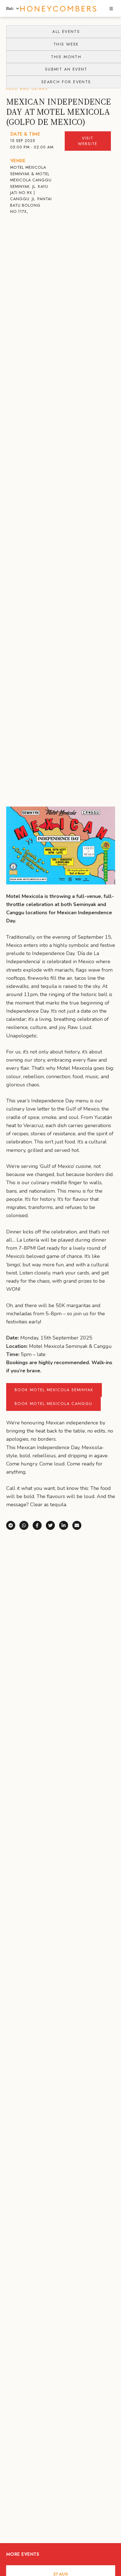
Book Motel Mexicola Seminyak (54, 1390)
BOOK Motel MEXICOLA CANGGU (53, 1404)
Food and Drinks (27, 89)
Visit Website (88, 141)
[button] (111, 9)
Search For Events (66, 82)
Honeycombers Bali (58, 9)
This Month (66, 57)
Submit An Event (66, 69)
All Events (66, 31)
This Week (66, 44)
